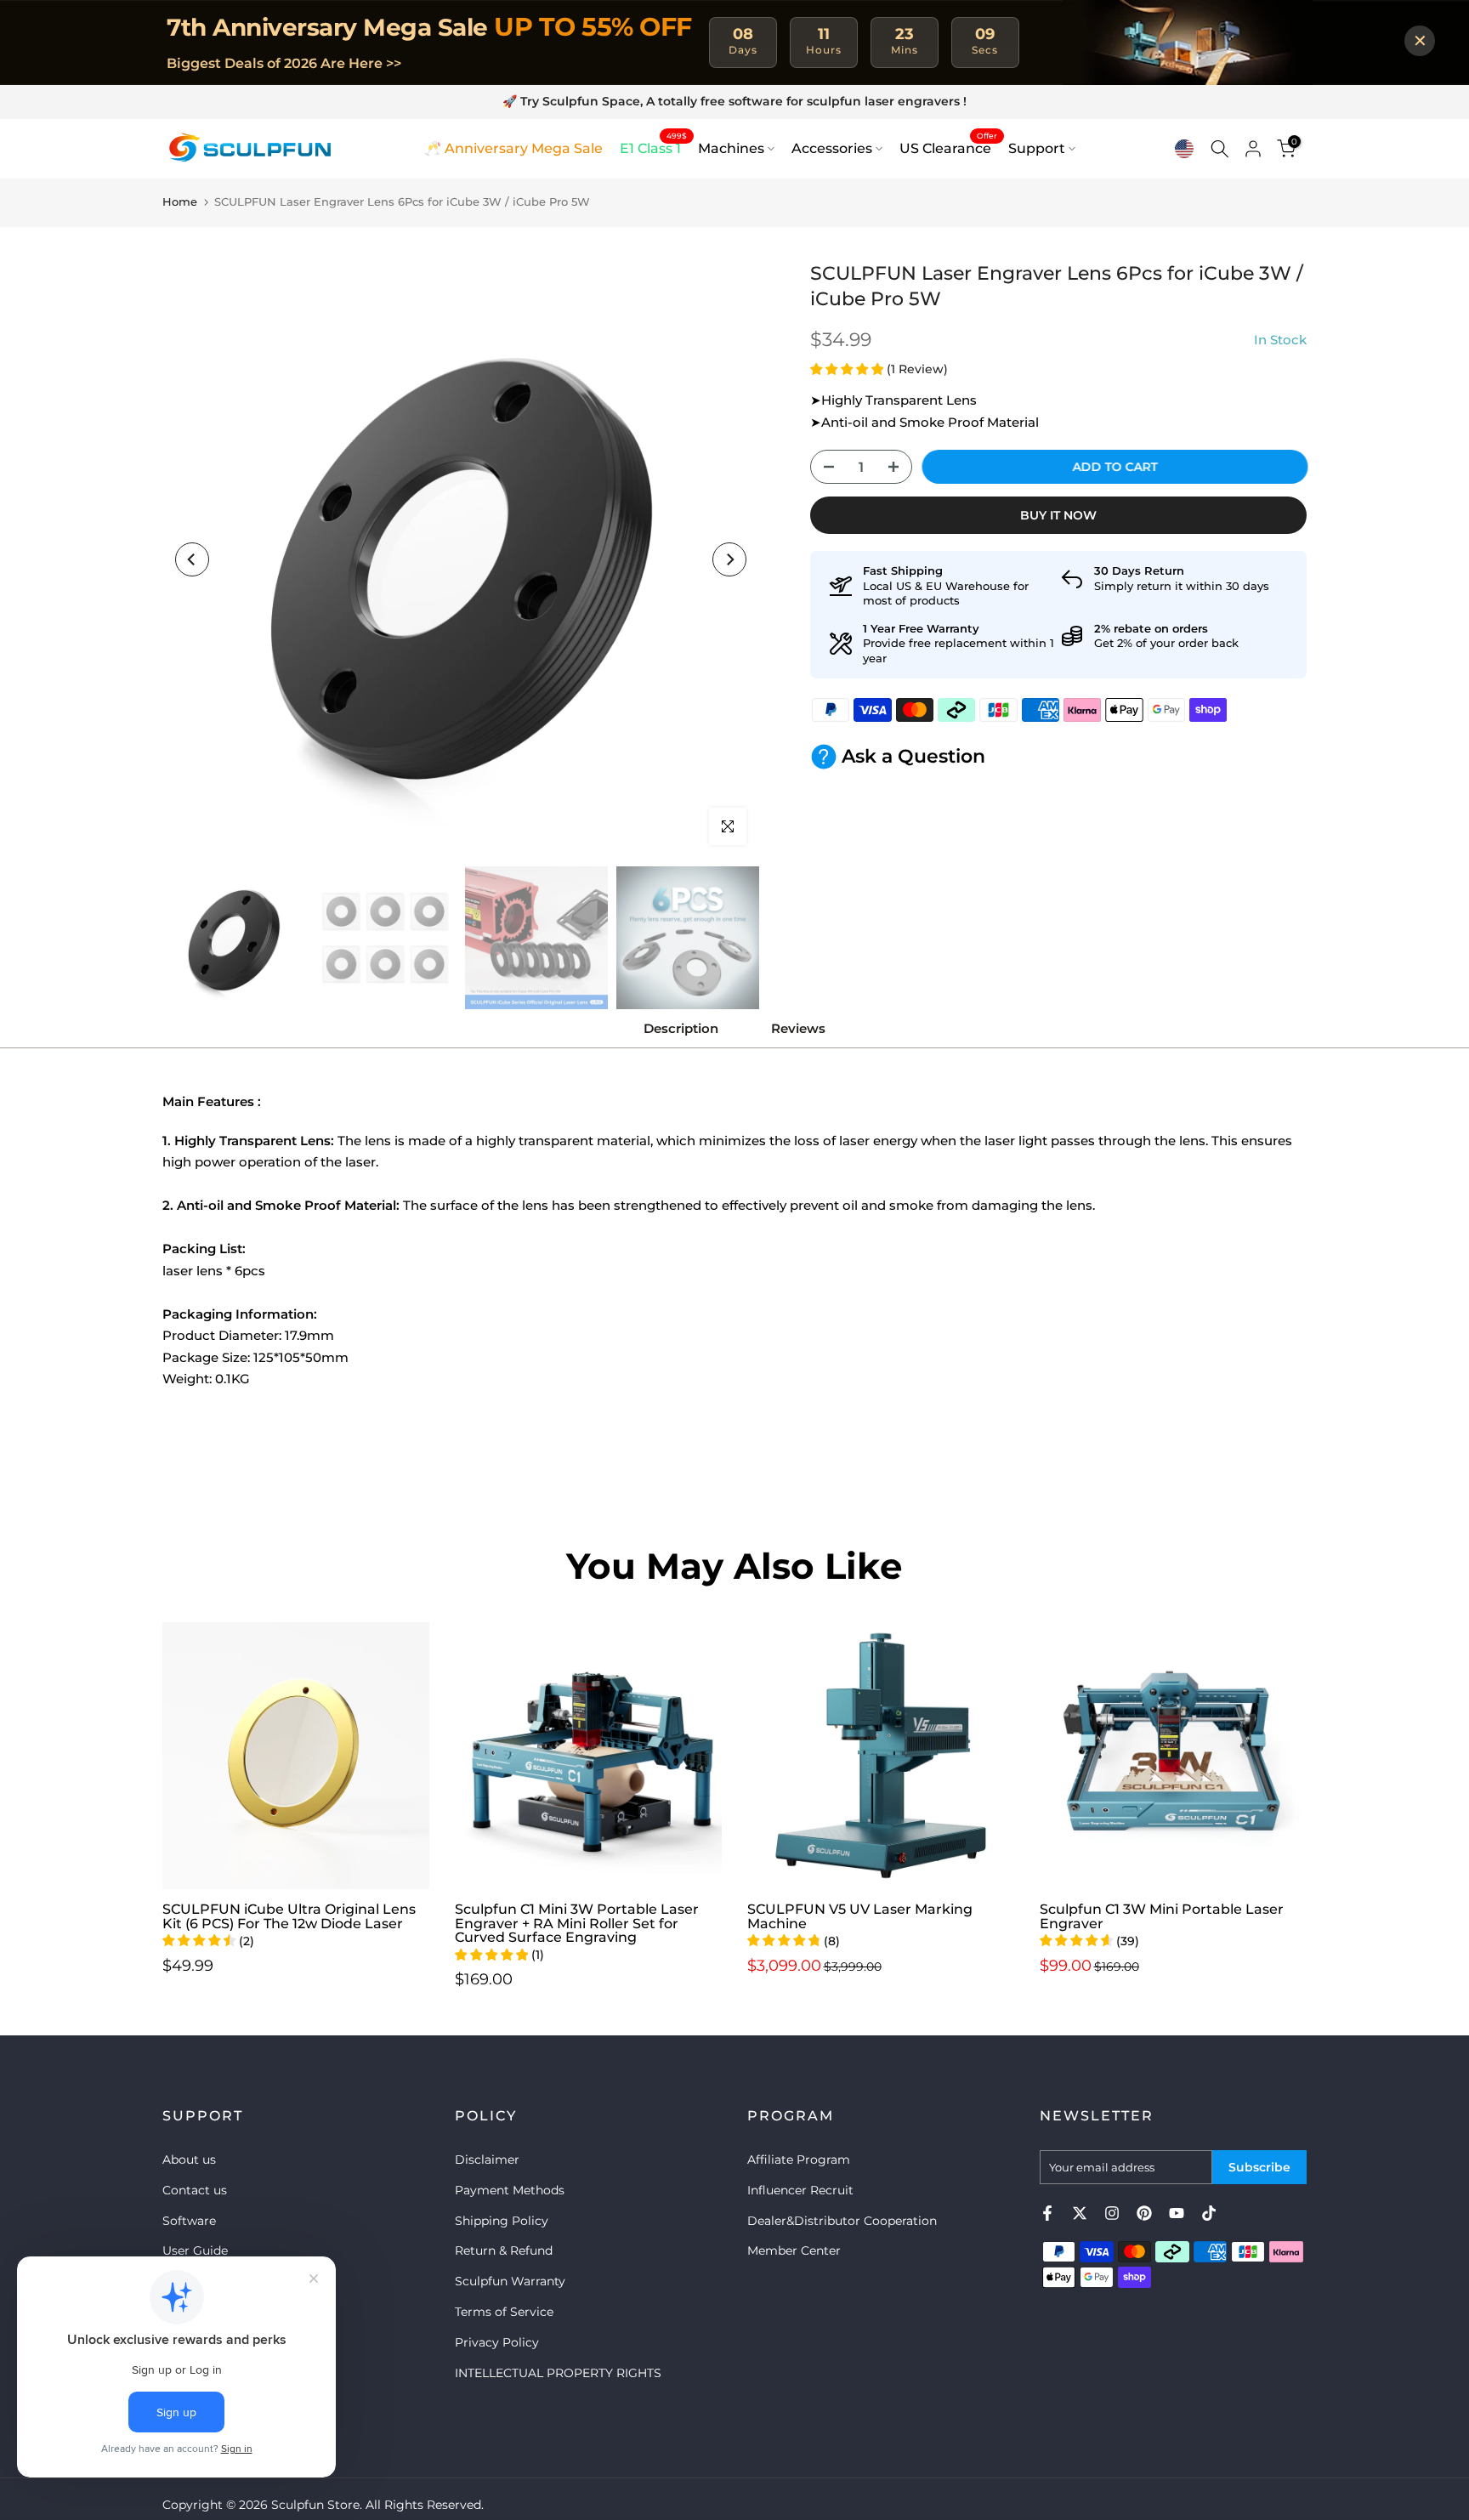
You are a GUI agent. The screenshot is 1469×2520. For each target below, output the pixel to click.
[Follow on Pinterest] (1144, 2213)
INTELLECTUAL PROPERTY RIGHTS (558, 2373)
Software (189, 2221)
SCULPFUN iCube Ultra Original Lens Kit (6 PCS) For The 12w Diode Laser (289, 1916)
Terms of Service (504, 2312)
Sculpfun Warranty (510, 2281)
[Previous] (192, 559)
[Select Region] (1184, 149)
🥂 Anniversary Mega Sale (513, 148)
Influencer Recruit (800, 2190)
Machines (731, 148)
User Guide (195, 2250)
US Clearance (948, 147)
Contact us (195, 2190)
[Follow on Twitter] (1080, 2213)
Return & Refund (504, 2250)
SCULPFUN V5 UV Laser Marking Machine (860, 1916)
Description (681, 1028)
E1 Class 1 (653, 147)
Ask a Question (913, 756)
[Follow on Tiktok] (1209, 2213)
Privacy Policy (497, 2342)
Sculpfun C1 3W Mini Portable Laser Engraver (1162, 1916)
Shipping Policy (502, 2221)
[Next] (729, 559)
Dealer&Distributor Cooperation (842, 2221)
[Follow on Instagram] (1112, 2213)
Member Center (794, 2250)
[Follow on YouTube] (1177, 2213)
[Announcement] (734, 102)
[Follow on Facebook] (1047, 2213)
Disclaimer (487, 2160)
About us (189, 2160)
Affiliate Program (799, 2160)
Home (180, 201)
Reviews (798, 1028)
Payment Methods (510, 2190)
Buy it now (1058, 515)
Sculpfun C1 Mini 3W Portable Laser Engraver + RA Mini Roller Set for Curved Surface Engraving (577, 1923)
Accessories (832, 148)
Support (1037, 148)
